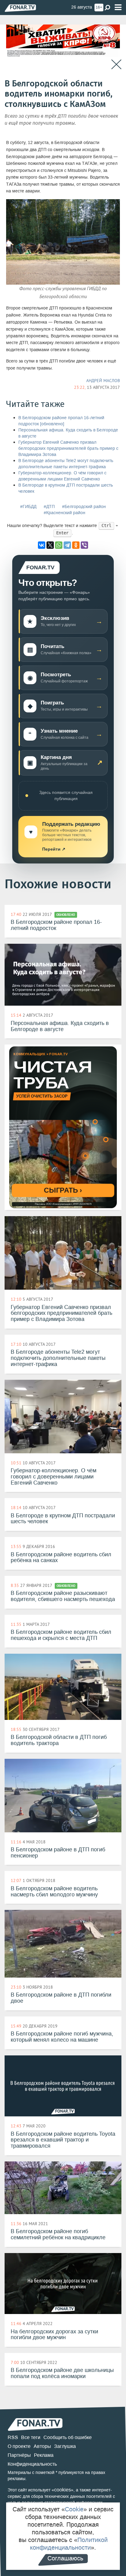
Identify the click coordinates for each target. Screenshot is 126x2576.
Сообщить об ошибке (68, 2437)
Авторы (42, 2446)
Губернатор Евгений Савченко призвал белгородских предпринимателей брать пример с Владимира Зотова (68, 448)
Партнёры (19, 2455)
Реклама (44, 2455)
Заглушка (65, 2446)
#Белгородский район (84, 507)
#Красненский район (65, 513)
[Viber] (84, 545)
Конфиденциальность (32, 2464)
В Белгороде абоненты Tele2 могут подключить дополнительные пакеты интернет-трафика (66, 464)
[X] (50, 545)
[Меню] (118, 8)
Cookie (74, 2509)
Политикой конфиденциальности (69, 2544)
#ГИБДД (28, 507)
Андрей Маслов (103, 381)
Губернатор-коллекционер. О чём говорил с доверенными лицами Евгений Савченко (62, 476)
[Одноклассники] (76, 545)
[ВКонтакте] (42, 545)
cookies (63, 2490)
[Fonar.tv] (20, 8)
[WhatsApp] (59, 545)
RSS (13, 2437)
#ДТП (49, 507)
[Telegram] (67, 545)
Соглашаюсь (65, 2558)
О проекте (19, 2446)
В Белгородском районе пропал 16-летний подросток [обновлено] (61, 421)
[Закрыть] (116, 64)
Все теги (31, 2437)
